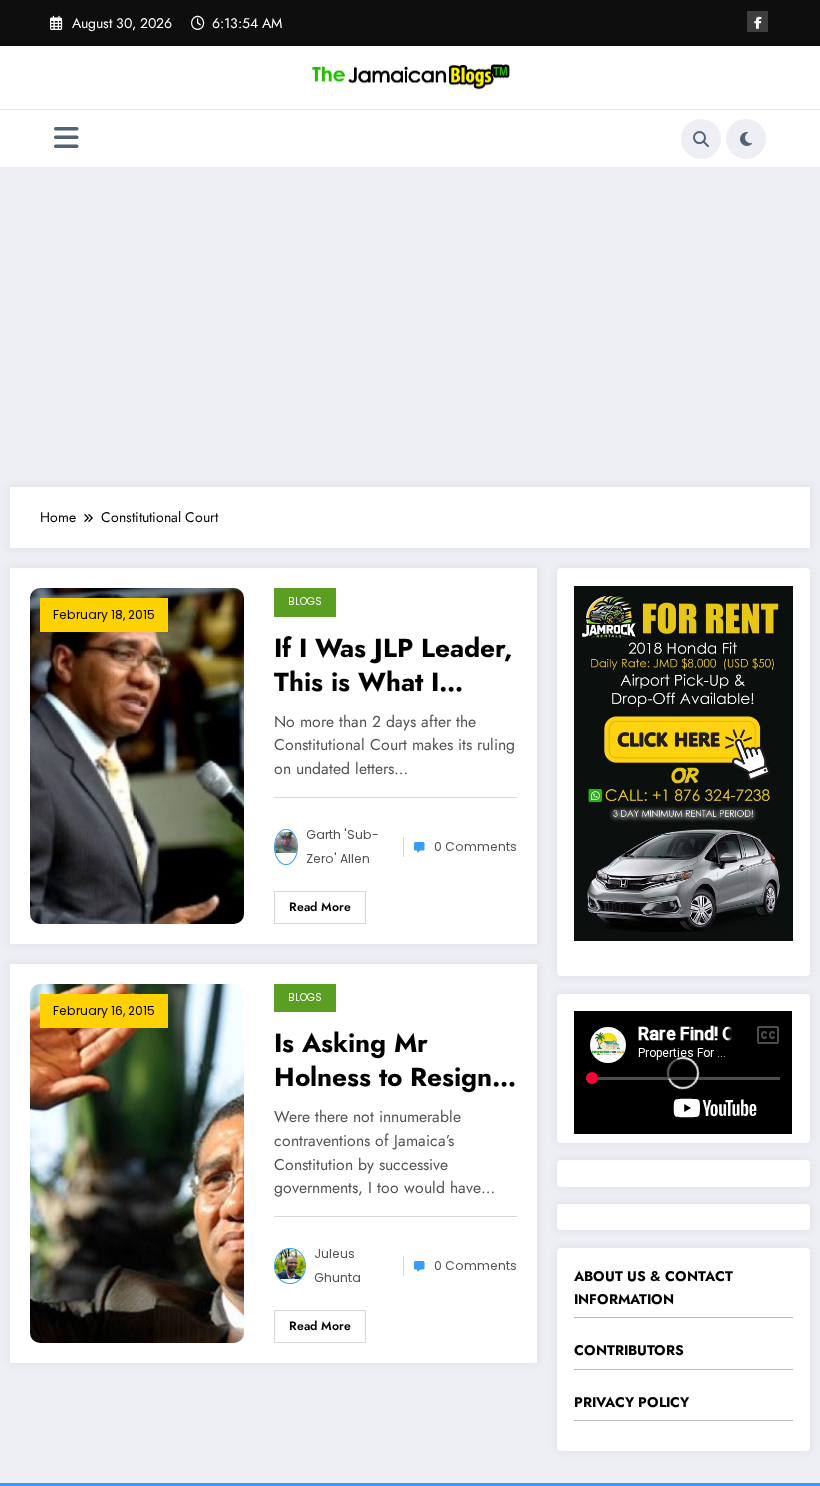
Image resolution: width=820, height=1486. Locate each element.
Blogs (305, 601)
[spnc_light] (746, 139)
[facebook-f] (757, 21)
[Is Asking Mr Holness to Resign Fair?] (137, 1161)
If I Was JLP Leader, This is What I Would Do (393, 665)
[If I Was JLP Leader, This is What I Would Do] (137, 754)
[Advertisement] (410, 327)
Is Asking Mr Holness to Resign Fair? (383, 1060)
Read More (320, 907)
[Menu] (66, 138)
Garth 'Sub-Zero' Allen (342, 846)
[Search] (701, 139)
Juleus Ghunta (337, 1265)
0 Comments (475, 846)
